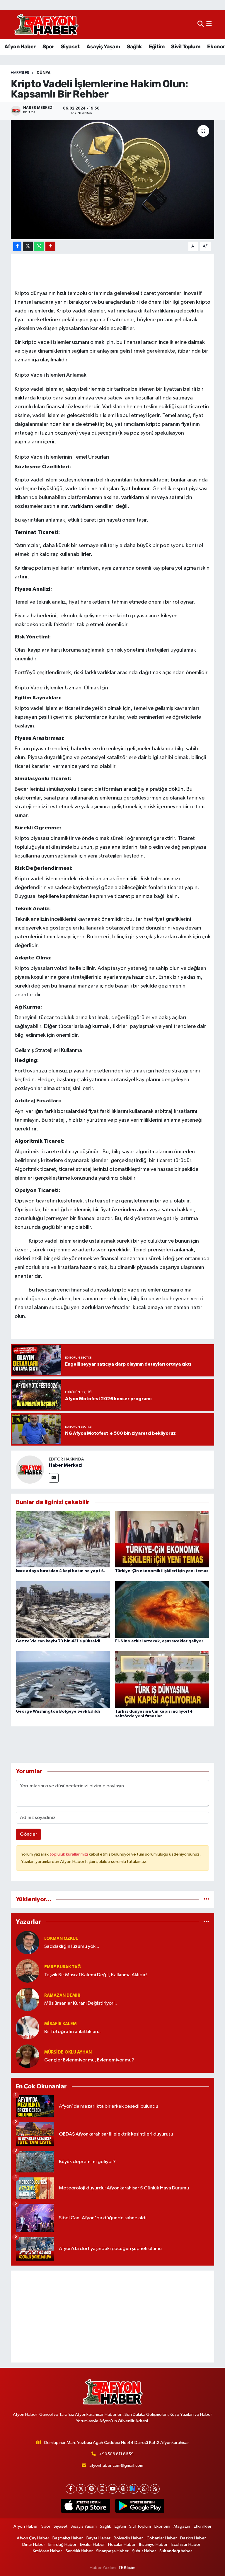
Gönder (29, 1834)
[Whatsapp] (144, 2489)
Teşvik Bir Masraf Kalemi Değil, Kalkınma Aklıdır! (96, 1975)
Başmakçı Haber (68, 2538)
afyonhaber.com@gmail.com (116, 2465)
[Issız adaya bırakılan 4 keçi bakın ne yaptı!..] (63, 1539)
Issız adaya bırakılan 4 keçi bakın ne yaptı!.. (60, 1571)
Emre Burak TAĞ (63, 1967)
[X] (81, 2489)
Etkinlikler (203, 2526)
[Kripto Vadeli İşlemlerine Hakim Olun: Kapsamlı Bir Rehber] (113, 180)
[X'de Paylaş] (28, 246)
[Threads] (123, 2489)
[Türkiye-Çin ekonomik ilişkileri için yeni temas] (162, 1539)
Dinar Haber (34, 2545)
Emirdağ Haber (62, 2545)
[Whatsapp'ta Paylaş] (39, 246)
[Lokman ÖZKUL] (28, 1942)
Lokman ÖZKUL (61, 1939)
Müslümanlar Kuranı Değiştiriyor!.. (81, 2003)
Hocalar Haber (122, 2545)
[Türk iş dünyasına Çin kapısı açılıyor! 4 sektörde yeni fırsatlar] (162, 1679)
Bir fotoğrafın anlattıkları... (73, 2032)
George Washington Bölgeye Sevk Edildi (58, 1711)
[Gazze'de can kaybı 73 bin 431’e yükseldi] (63, 1609)
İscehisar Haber (186, 2545)
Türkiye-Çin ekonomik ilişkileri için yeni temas (162, 1571)
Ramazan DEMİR (62, 1995)
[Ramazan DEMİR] (28, 1999)
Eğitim (157, 47)
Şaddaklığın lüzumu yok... (72, 1946)
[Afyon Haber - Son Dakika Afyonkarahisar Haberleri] (46, 24)
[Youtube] (113, 2489)
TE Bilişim (127, 2568)
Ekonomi (162, 2526)
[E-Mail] (54, 1478)
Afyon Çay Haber (33, 2538)
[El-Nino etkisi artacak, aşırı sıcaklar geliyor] (162, 1609)
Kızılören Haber (47, 2551)
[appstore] (85, 2506)
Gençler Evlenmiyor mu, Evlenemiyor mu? (89, 2060)
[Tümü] (206, 1899)
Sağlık (134, 47)
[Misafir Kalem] (28, 2028)
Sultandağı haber (176, 2551)
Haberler (20, 73)
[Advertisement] (113, 2317)
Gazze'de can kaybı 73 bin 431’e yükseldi (58, 1641)
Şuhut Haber (144, 2551)
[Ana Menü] (209, 24)
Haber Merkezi (66, 1465)
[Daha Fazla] (50, 246)
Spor (48, 47)
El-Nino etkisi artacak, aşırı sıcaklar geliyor (159, 1641)
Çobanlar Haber (162, 2538)
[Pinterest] (92, 2489)
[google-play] (140, 2506)
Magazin (182, 2526)
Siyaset (70, 47)
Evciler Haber (92, 2545)
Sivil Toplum (186, 47)
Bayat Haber (98, 2538)
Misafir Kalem (60, 2024)
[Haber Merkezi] (30, 1469)
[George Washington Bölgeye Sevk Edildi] (63, 1679)
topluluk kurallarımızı (69, 1854)
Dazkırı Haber (193, 2538)
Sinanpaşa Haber (112, 2551)
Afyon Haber (20, 47)
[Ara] (201, 24)
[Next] (134, 2489)
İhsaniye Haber (153, 2545)
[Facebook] (70, 2489)
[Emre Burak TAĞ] (28, 1971)
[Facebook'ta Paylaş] (17, 246)
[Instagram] (102, 2489)
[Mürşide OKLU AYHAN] (28, 2056)
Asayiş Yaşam (103, 47)
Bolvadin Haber (128, 2538)
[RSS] (155, 2489)
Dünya (44, 73)
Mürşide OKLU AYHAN (68, 2052)
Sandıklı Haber (79, 2551)
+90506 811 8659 (116, 2454)
